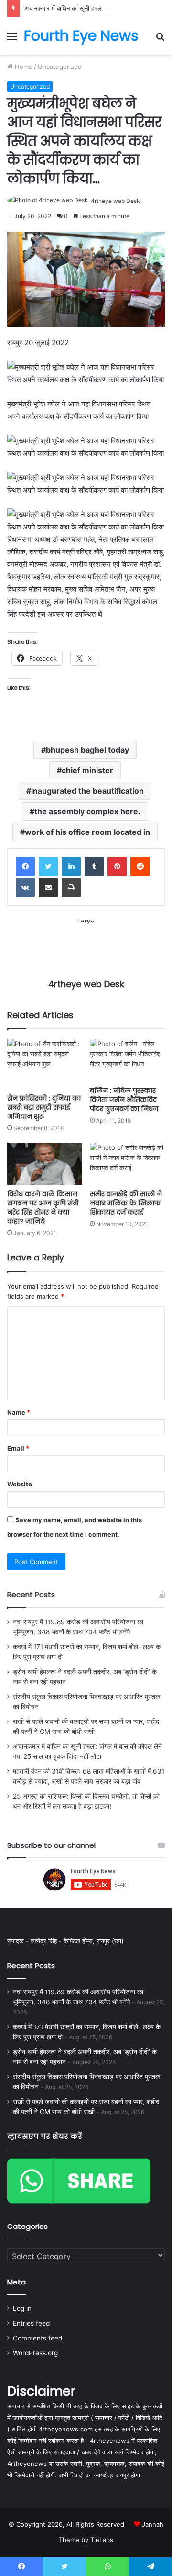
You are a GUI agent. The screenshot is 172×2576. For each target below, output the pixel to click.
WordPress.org (35, 2353)
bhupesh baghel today (87, 750)
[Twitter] (48, 866)
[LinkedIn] (71, 866)
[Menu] (12, 39)
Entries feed (31, 2323)
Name (19, 1412)
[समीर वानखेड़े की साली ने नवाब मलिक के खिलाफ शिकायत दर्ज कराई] (127, 1164)
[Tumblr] (94, 866)
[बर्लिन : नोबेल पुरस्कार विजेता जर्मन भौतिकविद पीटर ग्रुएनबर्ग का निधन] (127, 1060)
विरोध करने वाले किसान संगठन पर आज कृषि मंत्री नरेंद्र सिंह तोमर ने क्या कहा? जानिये (43, 1208)
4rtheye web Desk (115, 201)
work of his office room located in (87, 832)
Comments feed (38, 2338)
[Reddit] (140, 866)
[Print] (71, 888)
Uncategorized (60, 67)
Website (20, 1484)
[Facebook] (25, 866)
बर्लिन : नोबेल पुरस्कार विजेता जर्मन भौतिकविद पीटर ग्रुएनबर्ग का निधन (124, 1100)
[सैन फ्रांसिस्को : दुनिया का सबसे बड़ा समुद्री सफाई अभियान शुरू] (45, 1064)
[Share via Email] (48, 888)
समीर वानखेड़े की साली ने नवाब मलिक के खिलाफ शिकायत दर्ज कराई (126, 1203)
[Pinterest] (117, 866)
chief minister (87, 770)
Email (18, 1448)
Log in (22, 2308)
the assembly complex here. (87, 811)
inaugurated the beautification (87, 791)
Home (23, 67)
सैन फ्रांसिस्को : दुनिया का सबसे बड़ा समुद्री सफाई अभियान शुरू (44, 1107)
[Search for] (160, 39)
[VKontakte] (25, 888)
